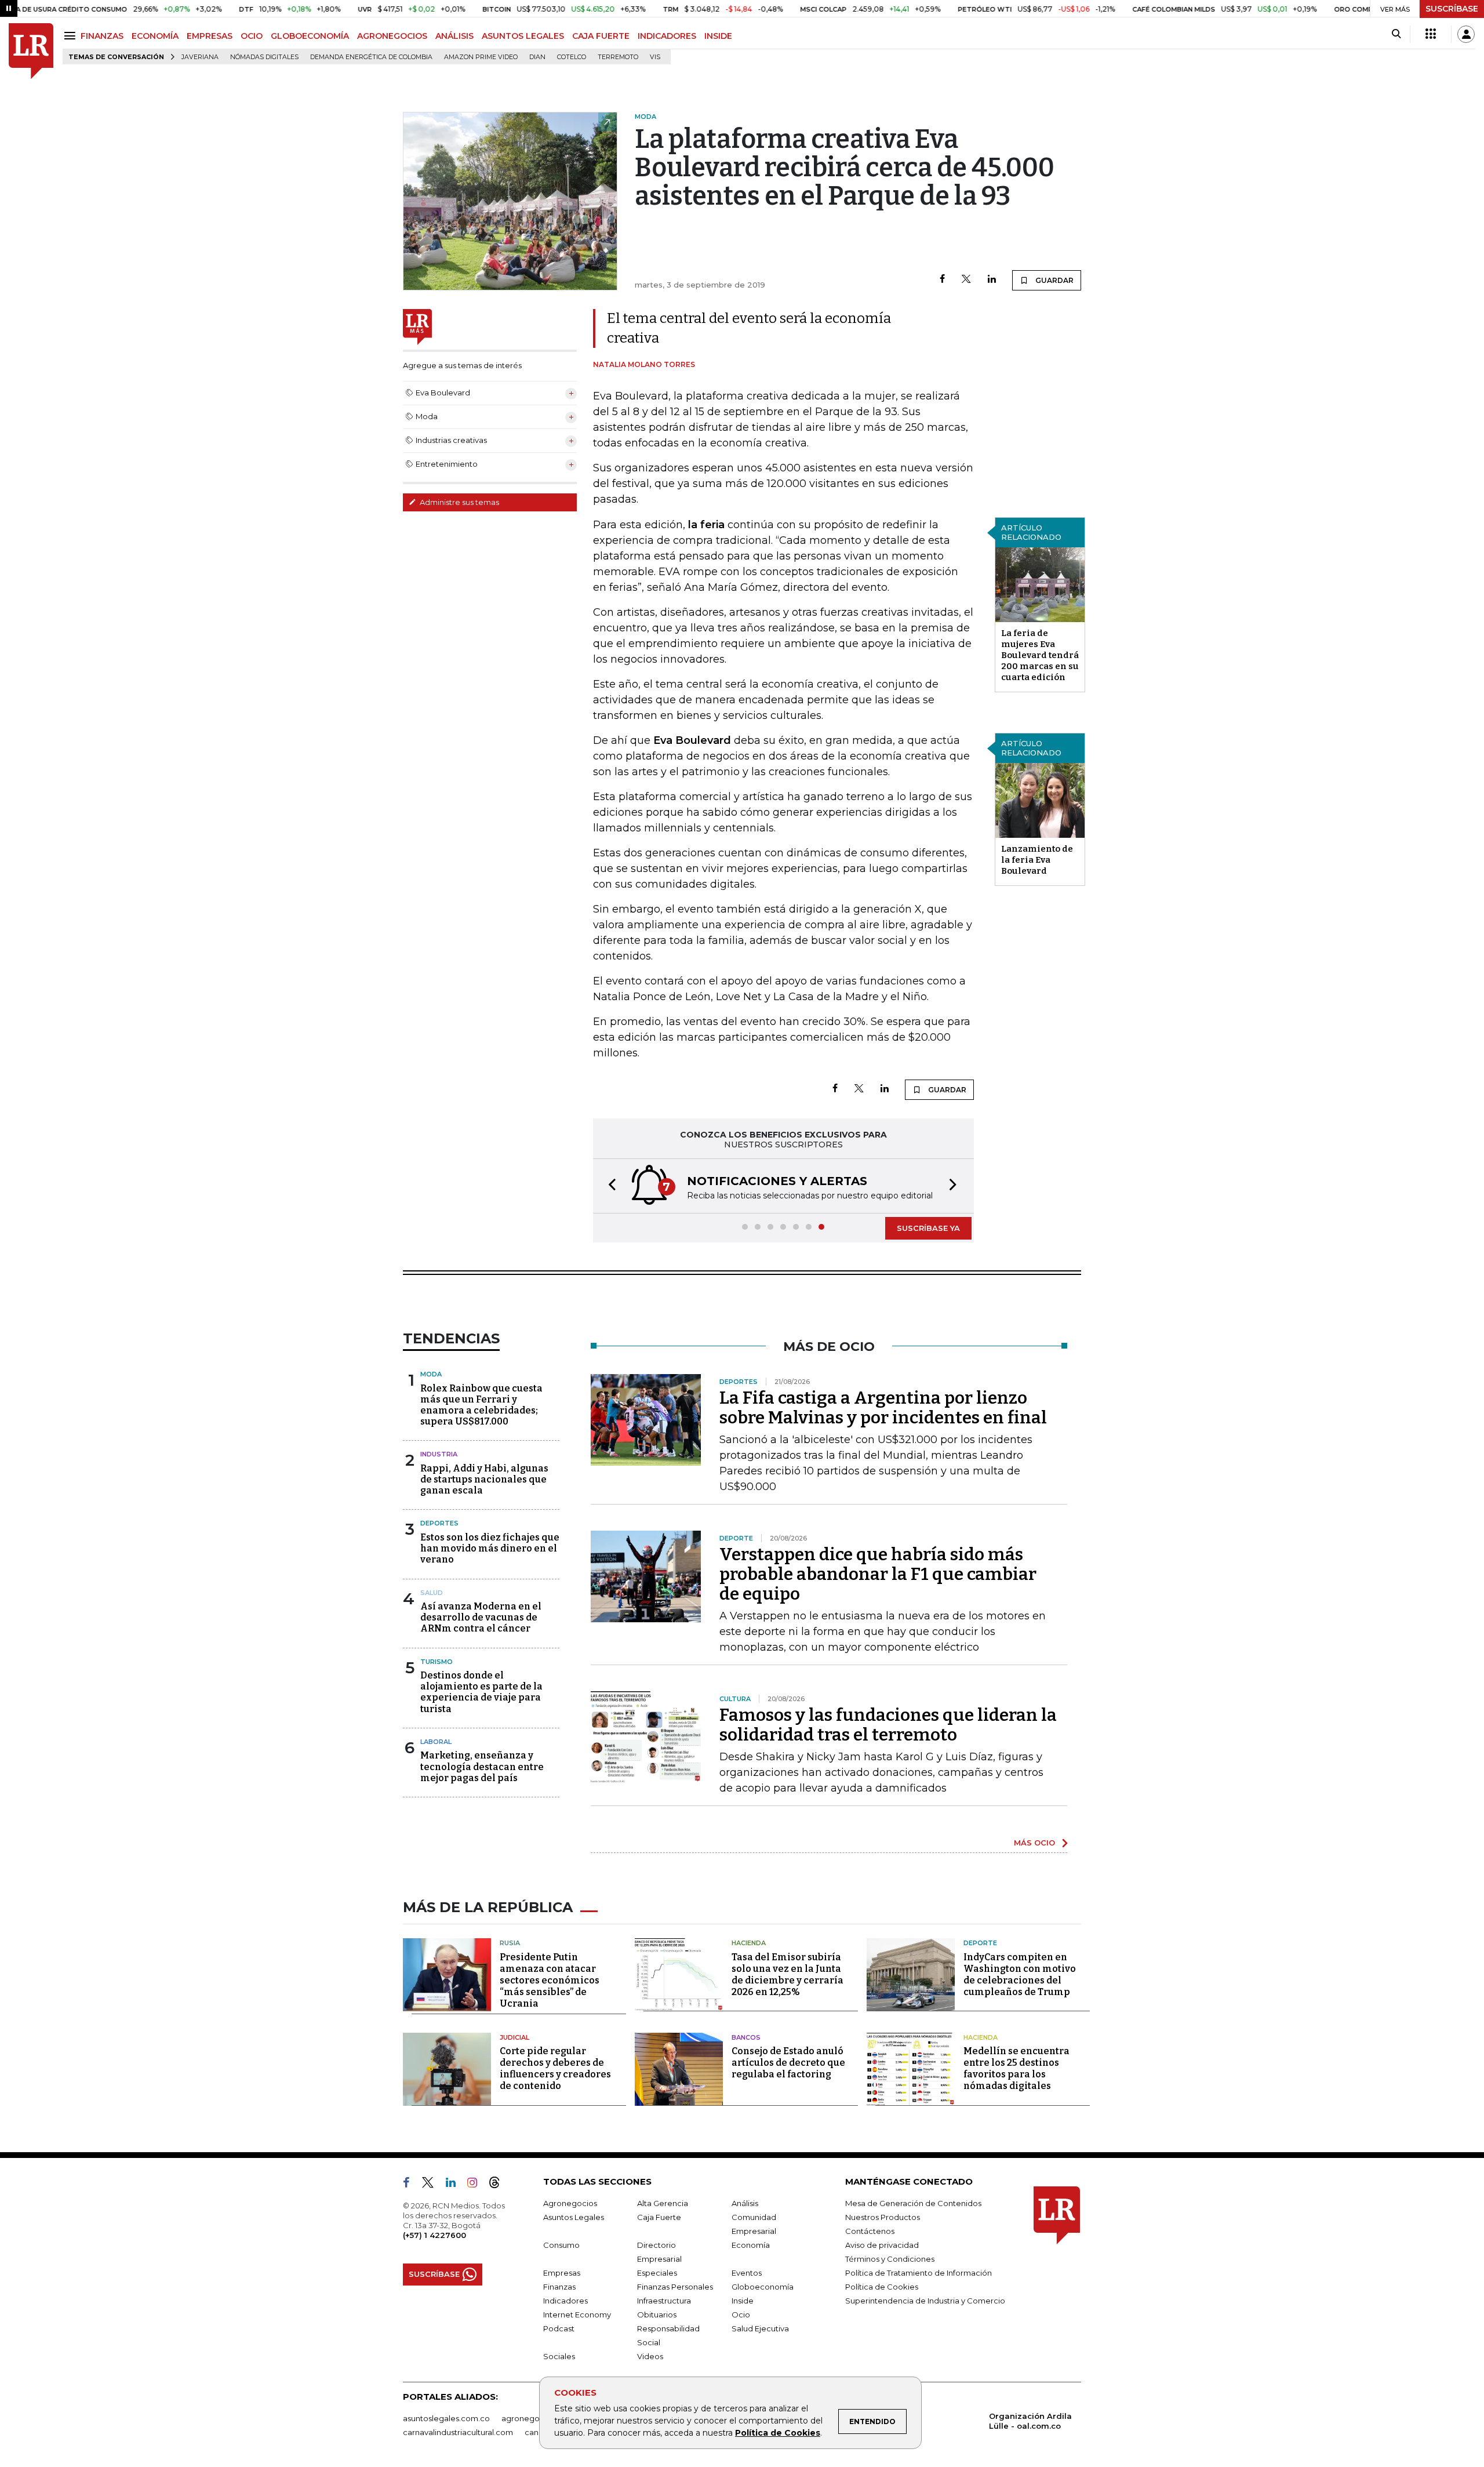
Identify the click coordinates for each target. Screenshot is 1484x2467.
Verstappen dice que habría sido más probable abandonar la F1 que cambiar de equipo (878, 1574)
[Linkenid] (455, 2185)
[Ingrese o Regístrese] (1466, 34)
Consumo (561, 2245)
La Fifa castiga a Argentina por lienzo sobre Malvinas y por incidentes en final (883, 1408)
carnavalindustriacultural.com (458, 2432)
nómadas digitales (264, 57)
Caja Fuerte (659, 2217)
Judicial (514, 2037)
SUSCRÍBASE (1452, 9)
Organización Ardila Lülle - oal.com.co (1030, 2421)
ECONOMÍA (155, 36)
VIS (655, 57)
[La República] (31, 51)
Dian (537, 57)
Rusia (510, 1943)
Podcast (559, 2328)
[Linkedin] (992, 280)
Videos (650, 2356)
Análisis (745, 2203)
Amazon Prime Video (481, 57)
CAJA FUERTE (601, 36)
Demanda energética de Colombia (371, 57)
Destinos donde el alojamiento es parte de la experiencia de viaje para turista (481, 1692)
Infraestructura (664, 2301)
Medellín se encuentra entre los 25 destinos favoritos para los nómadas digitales (1016, 2068)
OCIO (252, 36)
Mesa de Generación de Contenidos (913, 2203)
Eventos (747, 2273)
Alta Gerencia (663, 2203)
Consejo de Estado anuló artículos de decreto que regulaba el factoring (788, 2063)
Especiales (657, 2273)
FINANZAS (102, 36)
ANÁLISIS (454, 36)
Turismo (437, 1662)
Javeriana (200, 57)
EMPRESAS (210, 36)
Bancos (746, 2037)
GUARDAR (1054, 280)
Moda (431, 1374)
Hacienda (749, 1943)
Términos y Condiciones (890, 2259)
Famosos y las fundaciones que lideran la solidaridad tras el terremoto (888, 1725)
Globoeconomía (763, 2287)
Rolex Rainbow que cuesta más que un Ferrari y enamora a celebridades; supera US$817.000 (481, 1405)
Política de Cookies (778, 2433)
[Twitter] (966, 280)
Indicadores (565, 2301)
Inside (743, 2301)
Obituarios (657, 2315)
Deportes (439, 1523)
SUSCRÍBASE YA (928, 1228)
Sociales (559, 2356)
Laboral (436, 1742)
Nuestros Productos (883, 2217)
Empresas (562, 2273)
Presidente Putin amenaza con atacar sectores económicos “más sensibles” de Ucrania (550, 1980)
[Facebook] (942, 280)
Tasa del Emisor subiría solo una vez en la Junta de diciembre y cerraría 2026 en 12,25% (788, 1974)
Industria (439, 1454)
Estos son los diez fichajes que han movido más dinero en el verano (490, 1548)
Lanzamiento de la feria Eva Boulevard (1037, 860)
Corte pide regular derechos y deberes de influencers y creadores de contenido (555, 2068)
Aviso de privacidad (882, 2245)
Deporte (980, 1943)
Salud (432, 1593)
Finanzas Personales (675, 2287)
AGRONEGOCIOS (392, 36)
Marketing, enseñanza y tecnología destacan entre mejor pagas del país (482, 1766)
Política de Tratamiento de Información (919, 2273)
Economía (751, 2245)
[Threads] (499, 2185)
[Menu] (72, 36)
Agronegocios (570, 2203)
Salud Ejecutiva (760, 2328)
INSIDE (718, 36)
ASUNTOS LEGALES (523, 36)
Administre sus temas (459, 502)
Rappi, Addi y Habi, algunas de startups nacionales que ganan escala (484, 1479)
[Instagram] (477, 2185)
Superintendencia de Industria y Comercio (925, 2301)
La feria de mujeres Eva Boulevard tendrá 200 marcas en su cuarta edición (1040, 655)
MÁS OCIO (1034, 1843)
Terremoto (618, 57)
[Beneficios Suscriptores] (1431, 34)
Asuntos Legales (574, 2217)
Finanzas (559, 2287)
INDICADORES (667, 36)
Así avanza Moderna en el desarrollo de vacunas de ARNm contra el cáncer (481, 1617)
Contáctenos (870, 2231)
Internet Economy (577, 2315)
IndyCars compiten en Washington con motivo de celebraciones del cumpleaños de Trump (1020, 1974)
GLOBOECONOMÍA (310, 36)
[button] (609, 1186)
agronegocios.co (534, 2418)
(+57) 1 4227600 (434, 2235)
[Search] (1396, 34)
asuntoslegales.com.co (446, 2418)
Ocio (741, 2315)
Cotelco (572, 57)
